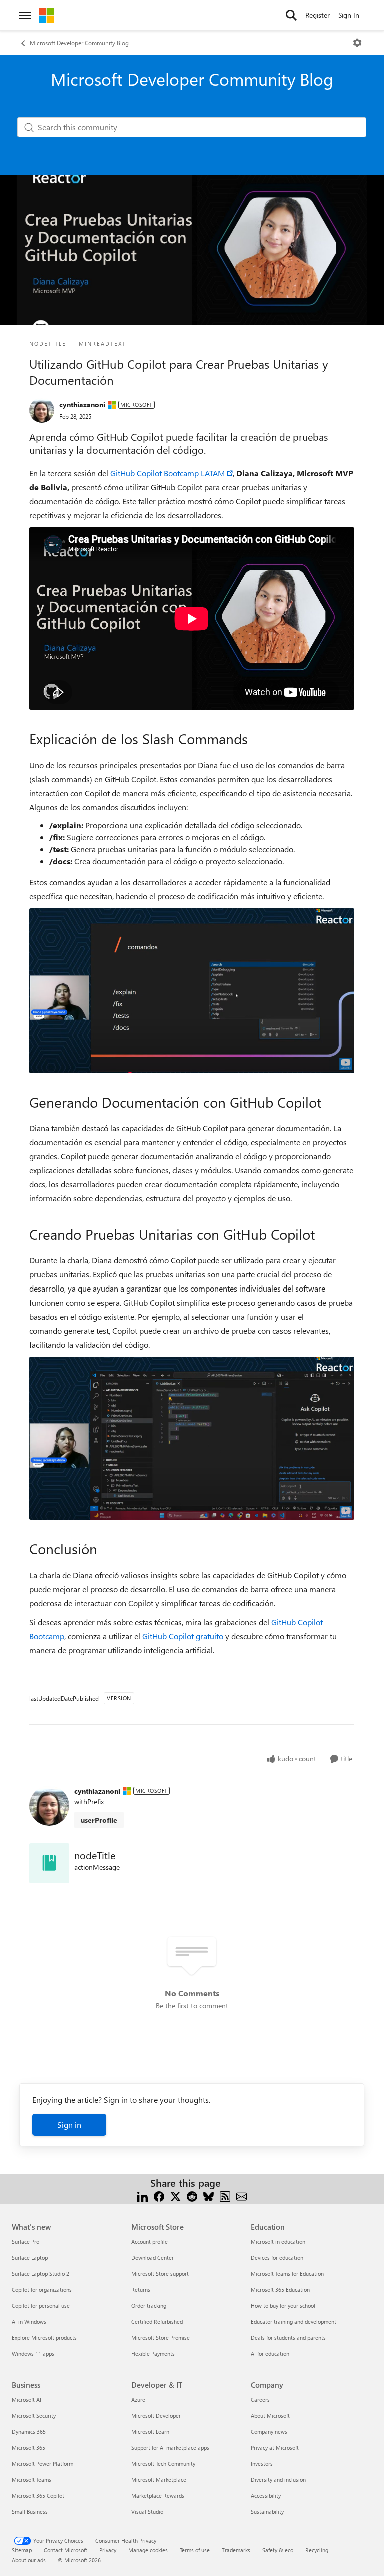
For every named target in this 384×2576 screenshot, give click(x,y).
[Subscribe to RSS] (225, 2195)
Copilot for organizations (42, 2290)
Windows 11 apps (33, 2354)
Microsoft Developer (156, 2416)
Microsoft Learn (150, 2432)
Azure (138, 2400)
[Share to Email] (242, 2195)
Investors (262, 2464)
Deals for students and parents (288, 2338)
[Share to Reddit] (192, 2195)
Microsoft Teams (32, 2480)
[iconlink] (49, 1863)
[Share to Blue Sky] (209, 2195)
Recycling (317, 2550)
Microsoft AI (27, 2400)
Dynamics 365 (29, 2432)
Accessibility (266, 2496)
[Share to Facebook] (159, 2195)
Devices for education (277, 2258)
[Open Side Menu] (25, 15)
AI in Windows (29, 2322)
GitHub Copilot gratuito (183, 1636)
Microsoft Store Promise (161, 2338)
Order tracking (149, 2306)
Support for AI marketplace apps (170, 2448)
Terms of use (195, 2550)
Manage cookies (148, 2550)
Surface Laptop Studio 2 (41, 2274)
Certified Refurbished (157, 2322)
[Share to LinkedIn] (143, 2195)
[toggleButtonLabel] (357, 43)
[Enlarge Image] (192, 991)
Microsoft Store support (160, 2274)
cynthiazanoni (82, 404)
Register (318, 15)
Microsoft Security (34, 2416)
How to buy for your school (283, 2306)
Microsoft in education (278, 2242)
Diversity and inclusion (278, 2480)
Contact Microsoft (66, 2550)
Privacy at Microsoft (275, 2448)
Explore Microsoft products (44, 2338)
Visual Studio (147, 2512)
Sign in (69, 2125)
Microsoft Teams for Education (287, 2274)
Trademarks (236, 2550)
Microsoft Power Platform (43, 2464)
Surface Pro (26, 2242)
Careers (260, 2400)
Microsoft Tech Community (163, 2464)
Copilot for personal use (41, 2306)
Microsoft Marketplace (159, 2480)
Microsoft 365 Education (280, 2290)
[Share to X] (176, 2195)
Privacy (108, 2550)
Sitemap (22, 2550)
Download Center (153, 2258)
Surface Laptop (30, 2258)
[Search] (291, 15)
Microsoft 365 (29, 2448)
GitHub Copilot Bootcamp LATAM (168, 473)
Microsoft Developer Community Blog (79, 43)
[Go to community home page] (46, 15)
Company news (269, 2432)
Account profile (150, 2242)
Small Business (30, 2512)
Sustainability (267, 2512)
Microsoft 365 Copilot (38, 2496)
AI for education (270, 2354)
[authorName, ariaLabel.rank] (42, 410)
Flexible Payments (153, 2354)
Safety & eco (278, 2550)
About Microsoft (270, 2416)
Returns (141, 2290)
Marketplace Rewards (158, 2496)
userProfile (99, 1820)
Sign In (349, 15)
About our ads (29, 2560)
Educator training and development (294, 2322)
